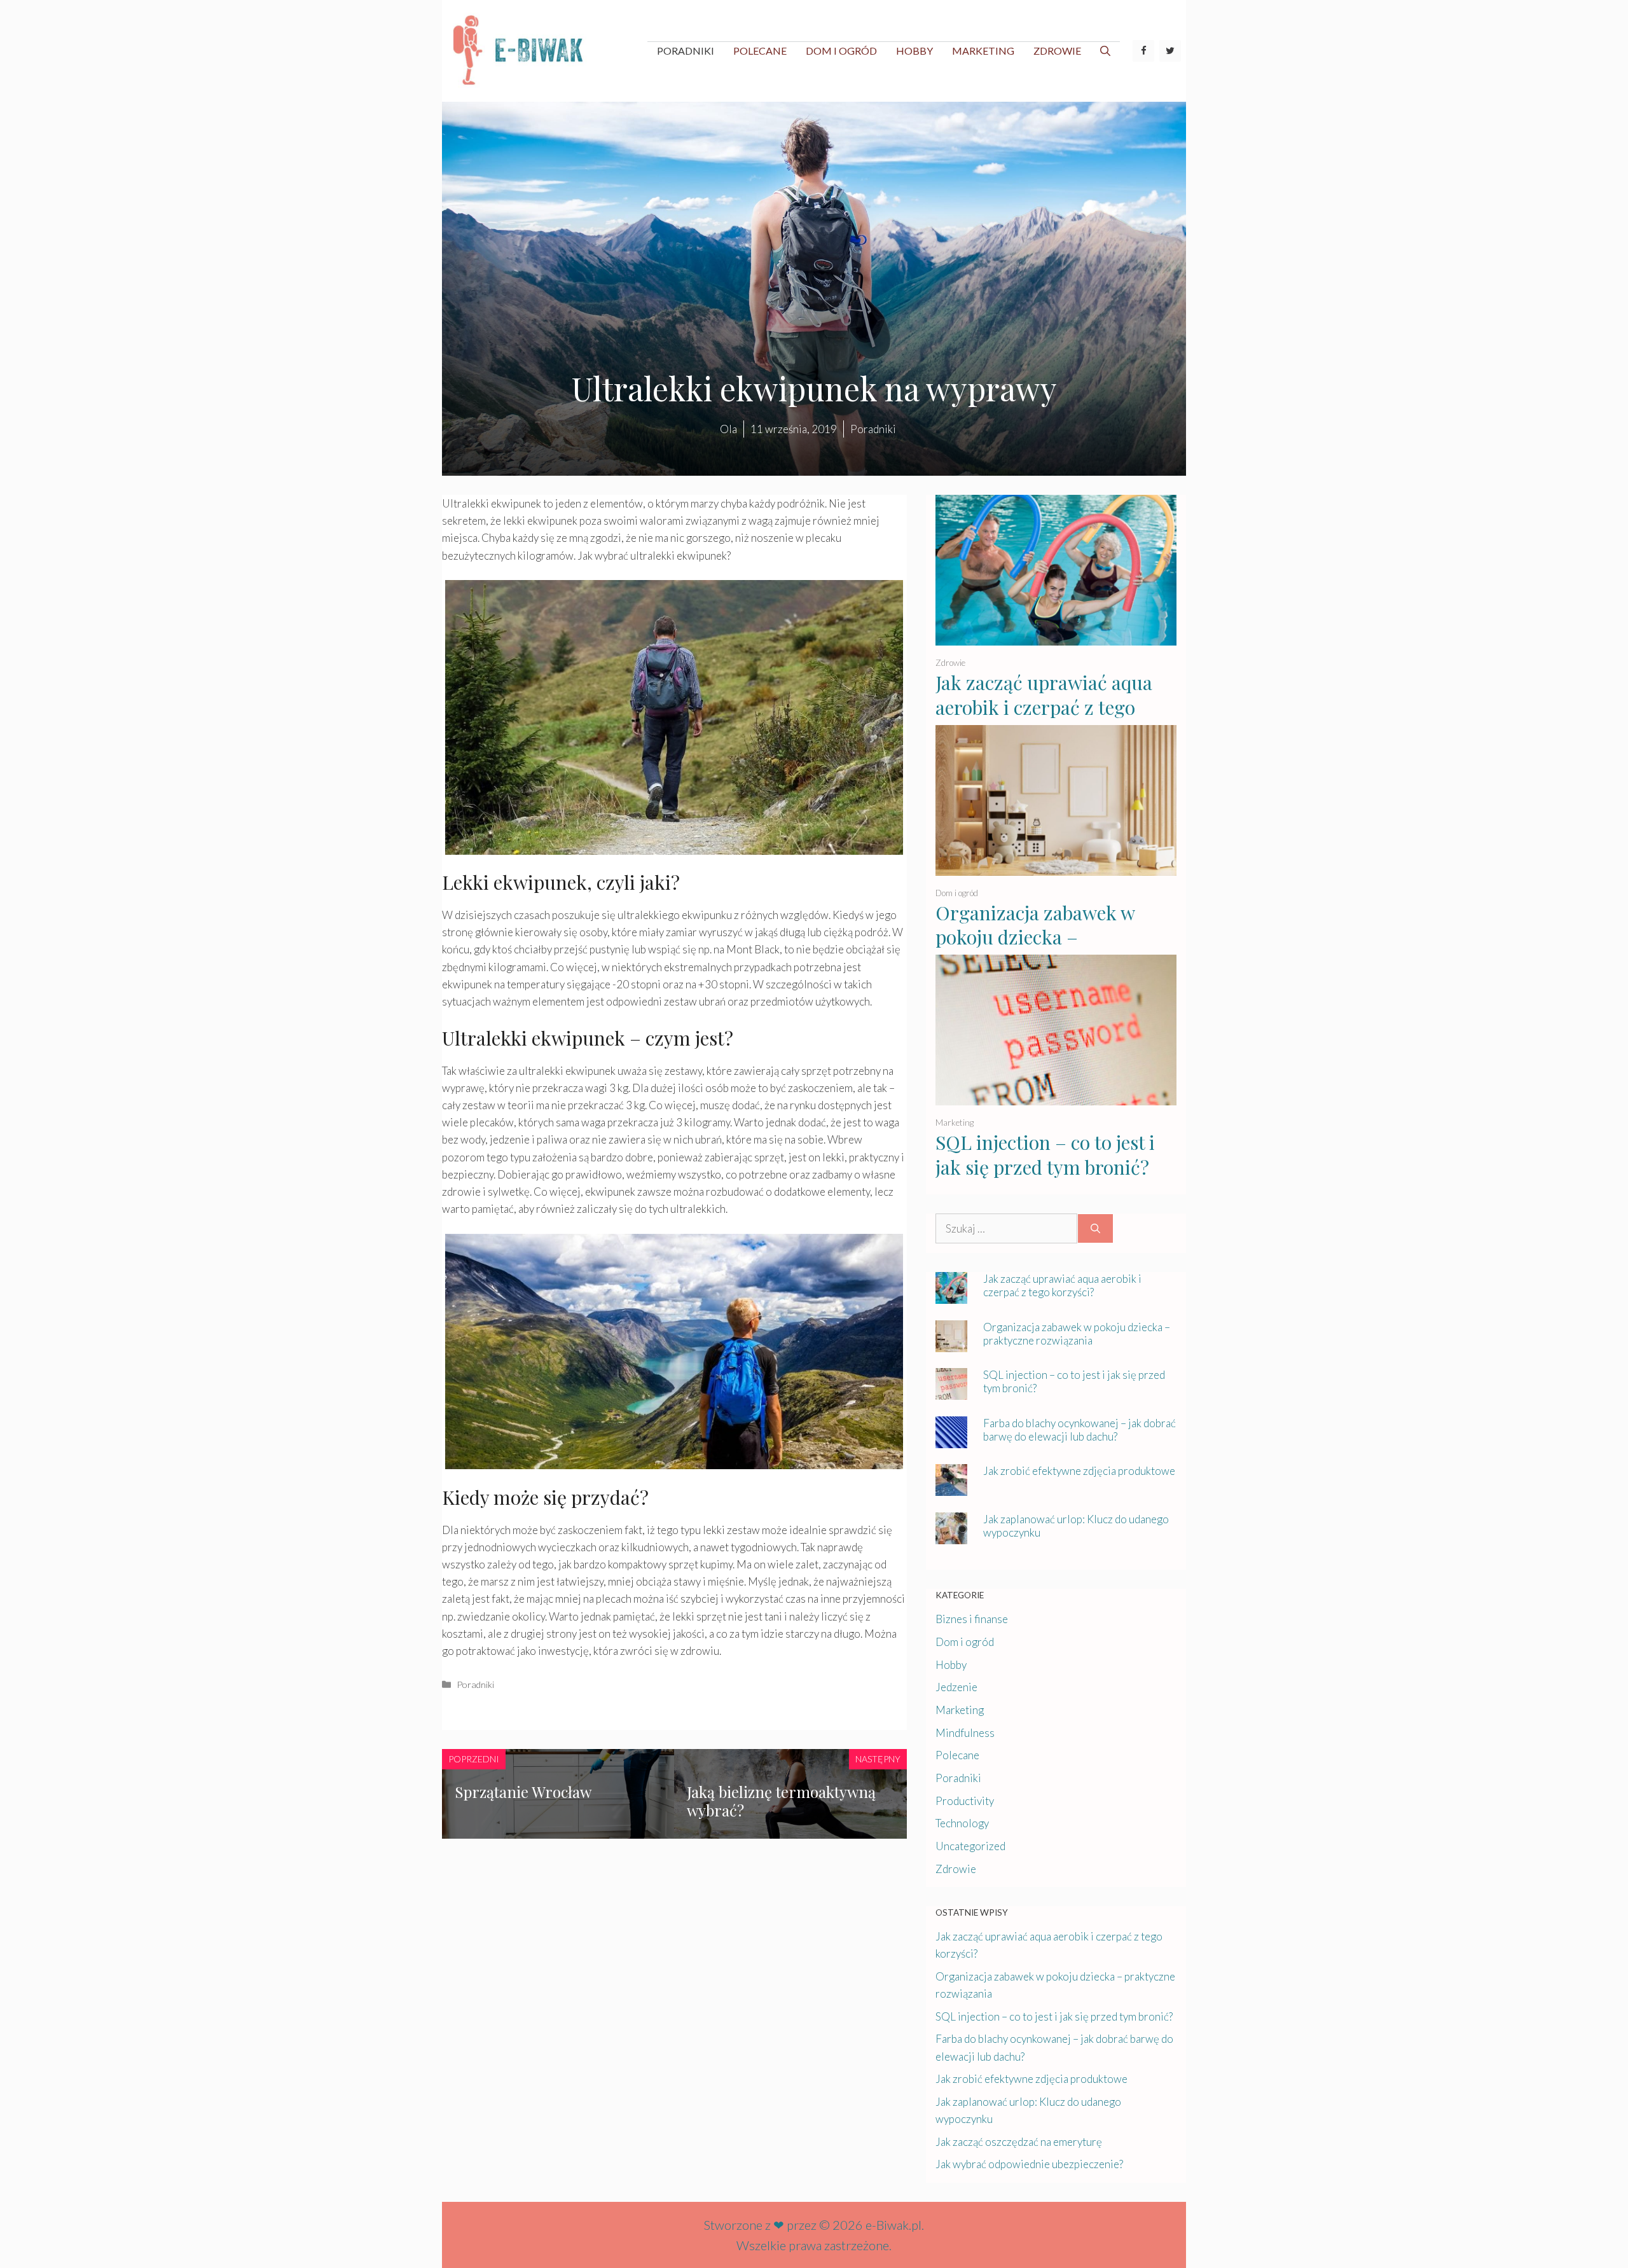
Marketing (983, 51)
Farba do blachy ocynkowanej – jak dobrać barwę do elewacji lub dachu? (1080, 1430)
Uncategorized (970, 1846)
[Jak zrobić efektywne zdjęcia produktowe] (951, 1487)
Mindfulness (965, 1733)
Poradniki (686, 51)
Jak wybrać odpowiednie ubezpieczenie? (1029, 2164)
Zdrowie (1057, 51)
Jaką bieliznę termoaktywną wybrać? (781, 1801)
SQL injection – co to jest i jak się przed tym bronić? (1045, 1155)
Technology (962, 1823)
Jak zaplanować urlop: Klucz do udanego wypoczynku (1076, 1526)
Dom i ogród (841, 51)
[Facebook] (1143, 51)
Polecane (760, 51)
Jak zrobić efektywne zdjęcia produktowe (1079, 1471)
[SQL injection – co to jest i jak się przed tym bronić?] (1056, 1097)
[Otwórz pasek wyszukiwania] (1105, 51)
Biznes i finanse (972, 1619)
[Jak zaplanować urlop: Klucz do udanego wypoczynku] (951, 1536)
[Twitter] (1170, 51)
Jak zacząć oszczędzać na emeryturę (1019, 2142)
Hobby (914, 51)
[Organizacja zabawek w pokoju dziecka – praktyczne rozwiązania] (1056, 867)
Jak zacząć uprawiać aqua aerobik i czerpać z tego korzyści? (1044, 707)
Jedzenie (956, 1687)
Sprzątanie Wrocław (523, 1792)
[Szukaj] (1095, 1229)
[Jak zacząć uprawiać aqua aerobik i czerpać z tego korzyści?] (1056, 637)
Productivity (965, 1801)
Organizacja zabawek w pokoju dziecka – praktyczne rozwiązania (1037, 937)
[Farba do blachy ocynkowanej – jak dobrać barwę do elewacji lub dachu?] (951, 1440)
